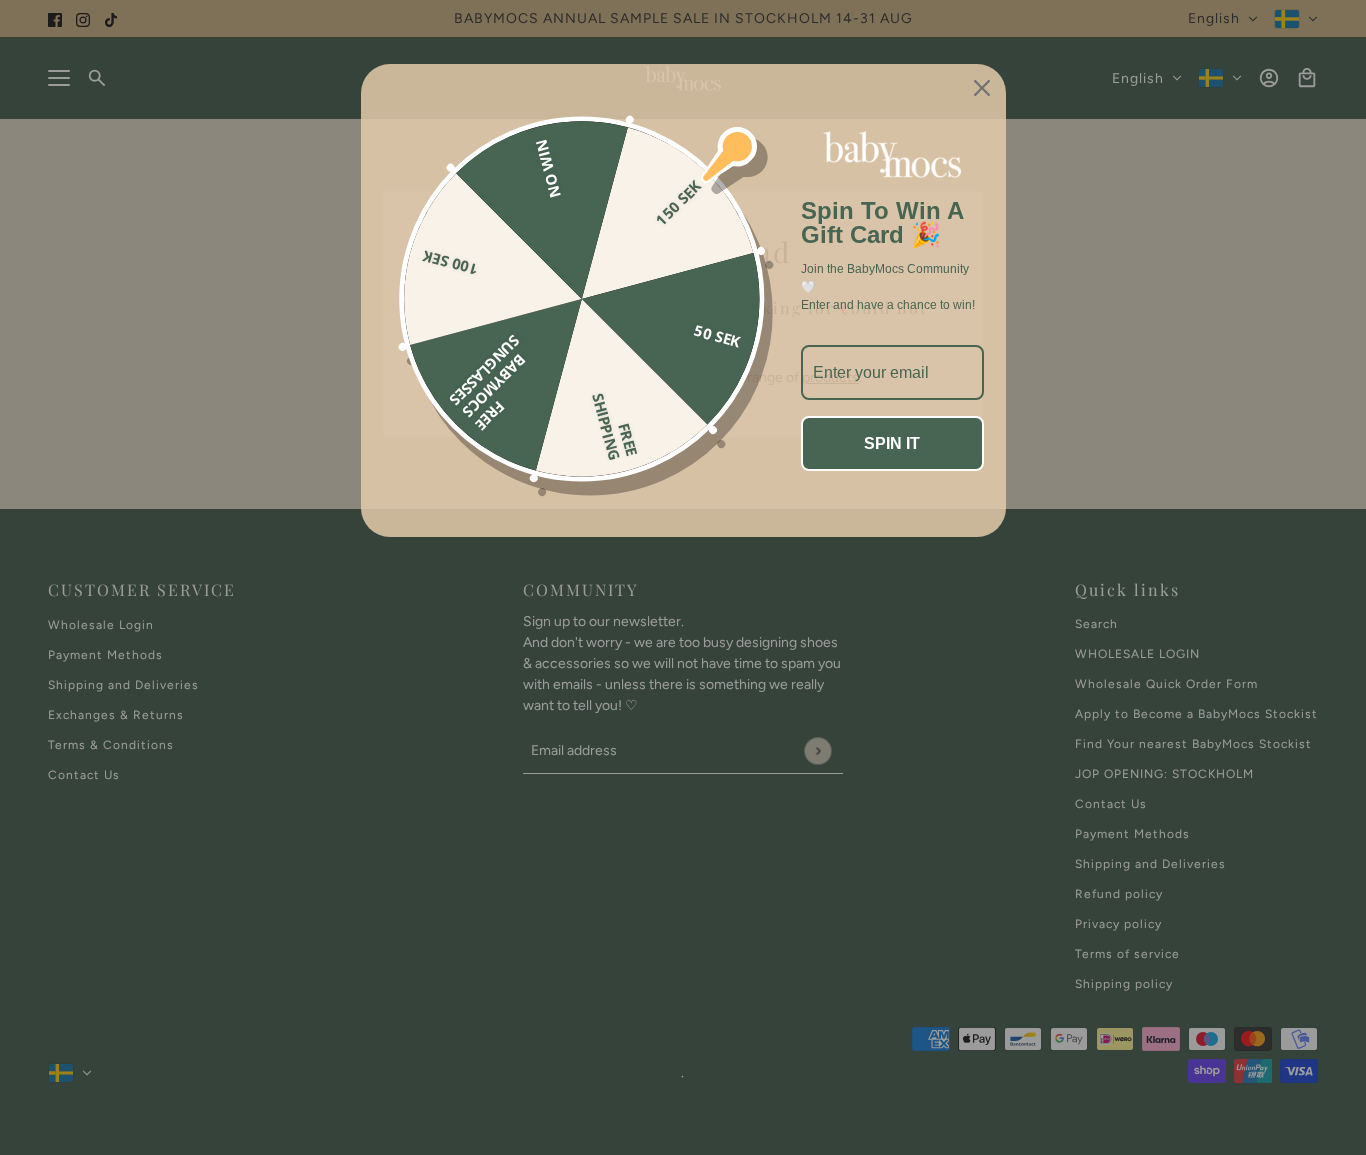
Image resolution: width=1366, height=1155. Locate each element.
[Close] (982, 88)
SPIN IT (892, 443)
